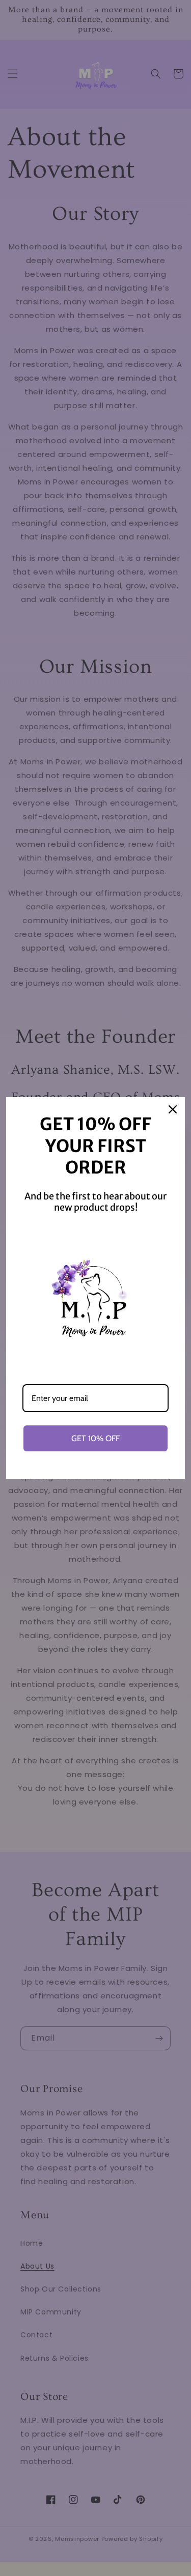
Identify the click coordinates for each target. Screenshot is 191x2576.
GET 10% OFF (95, 1438)
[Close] (173, 1109)
